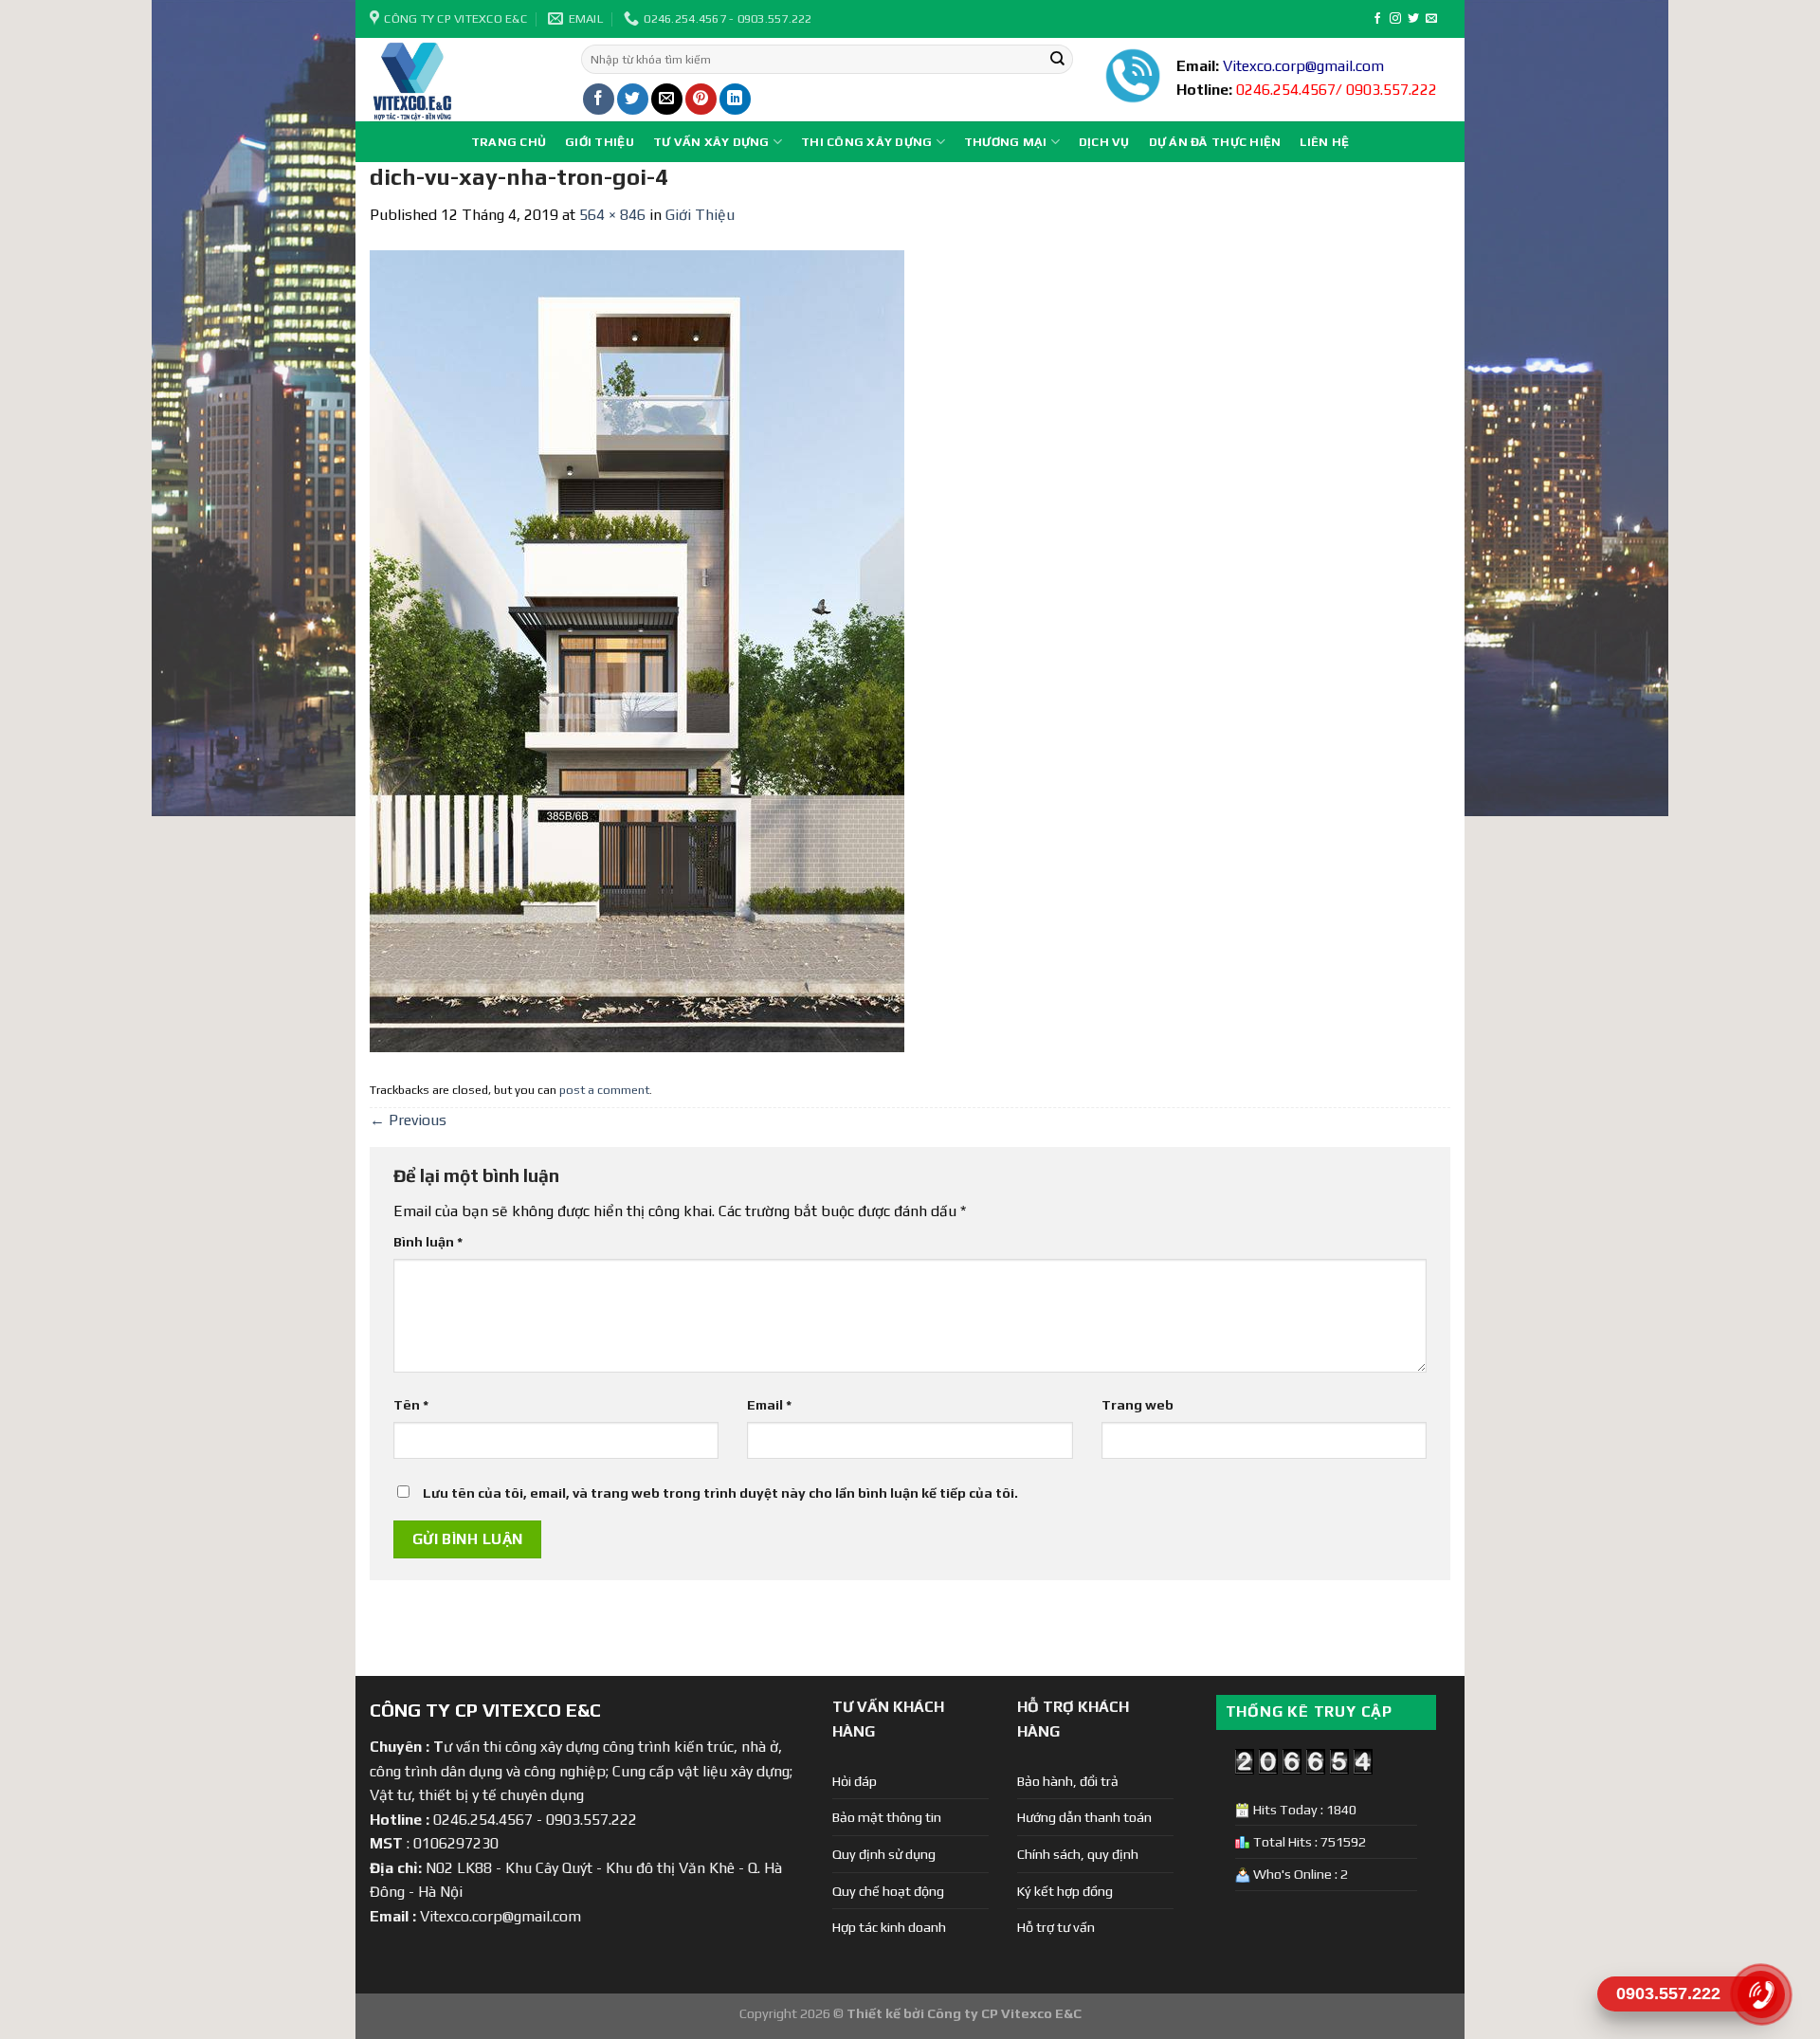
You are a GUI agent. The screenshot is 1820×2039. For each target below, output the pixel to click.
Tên (411, 1405)
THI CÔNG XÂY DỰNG (866, 142)
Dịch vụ (1104, 142)
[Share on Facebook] (599, 99)
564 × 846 (612, 215)
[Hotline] (1761, 1994)
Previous (408, 1120)
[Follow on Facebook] (1377, 19)
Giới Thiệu (600, 142)
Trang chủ (509, 142)
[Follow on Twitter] (1413, 19)
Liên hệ (1324, 142)
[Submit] (1057, 60)
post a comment (604, 1090)
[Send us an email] (1431, 19)
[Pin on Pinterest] (701, 99)
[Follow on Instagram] (1395, 19)
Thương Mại (1006, 142)
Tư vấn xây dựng (711, 142)
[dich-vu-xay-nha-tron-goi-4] (637, 650)
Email (769, 1405)
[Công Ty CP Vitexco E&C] (461, 80)
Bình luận (428, 1242)
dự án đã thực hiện (1215, 142)
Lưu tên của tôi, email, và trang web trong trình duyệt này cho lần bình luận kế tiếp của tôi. (720, 1493)
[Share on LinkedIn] (735, 99)
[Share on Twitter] (633, 99)
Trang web (1137, 1405)
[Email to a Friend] (667, 99)
